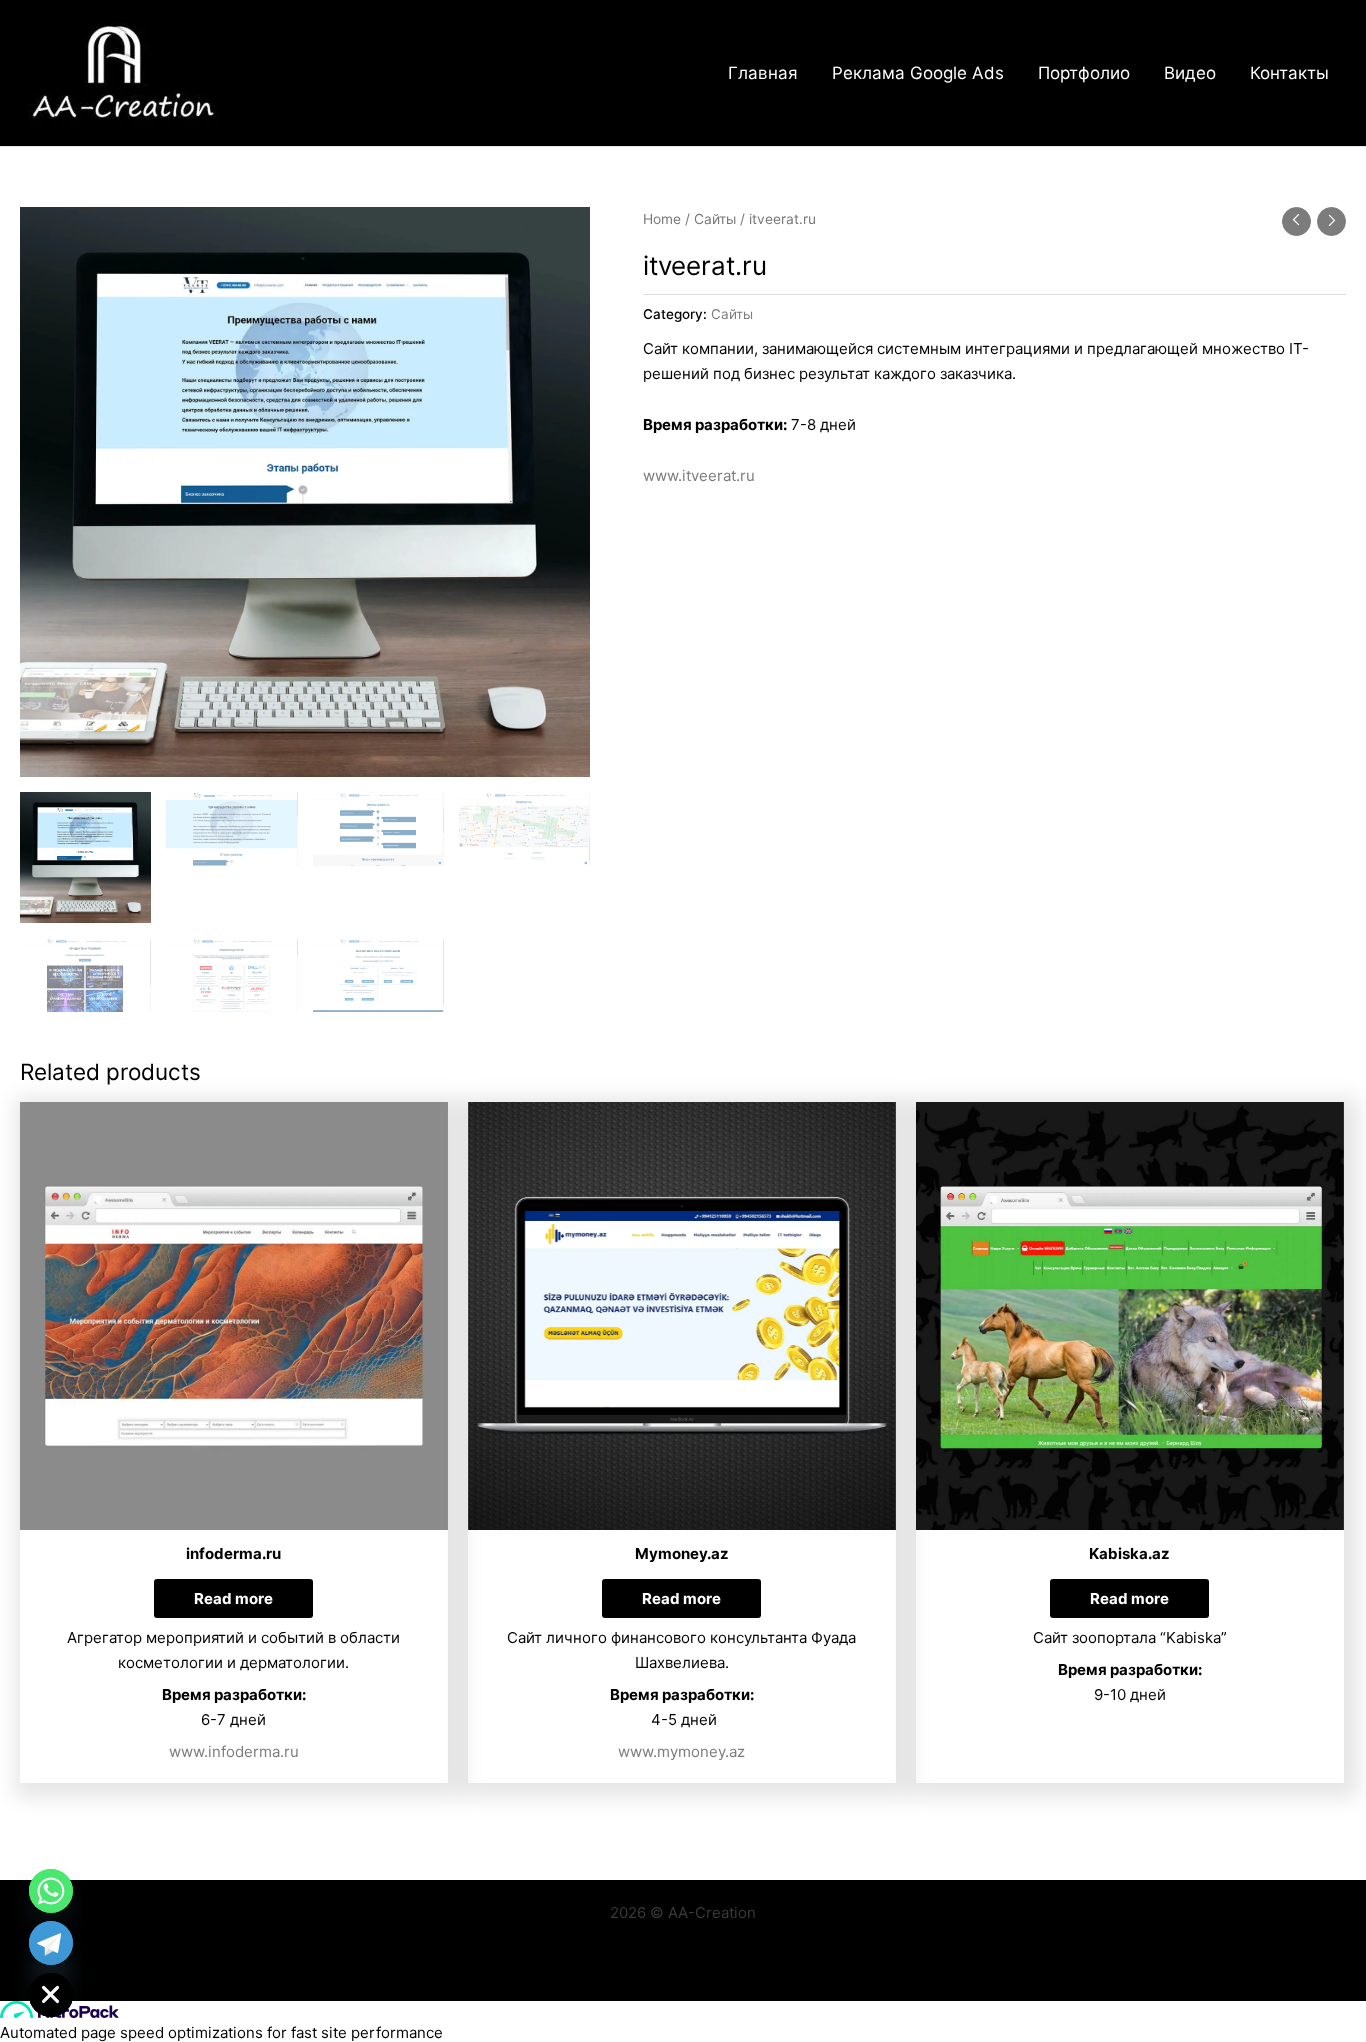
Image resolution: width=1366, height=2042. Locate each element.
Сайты (715, 219)
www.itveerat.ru (699, 475)
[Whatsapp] (51, 1891)
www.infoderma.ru (234, 1751)
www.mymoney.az (681, 1751)
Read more (233, 1598)
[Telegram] (51, 1943)
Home (662, 219)
